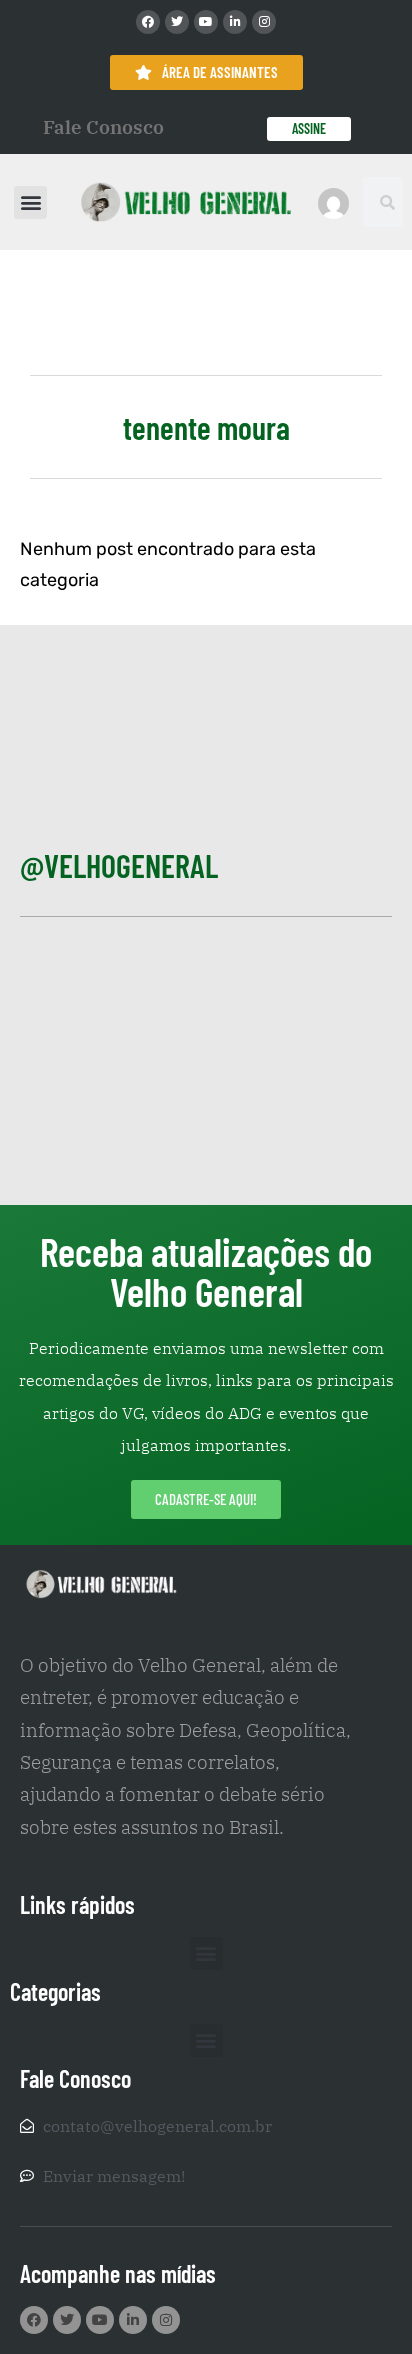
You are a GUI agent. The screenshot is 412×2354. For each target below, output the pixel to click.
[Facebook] (148, 22)
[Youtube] (206, 22)
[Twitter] (177, 22)
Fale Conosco (103, 127)
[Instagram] (264, 22)
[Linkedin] (235, 22)
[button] (30, 202)
